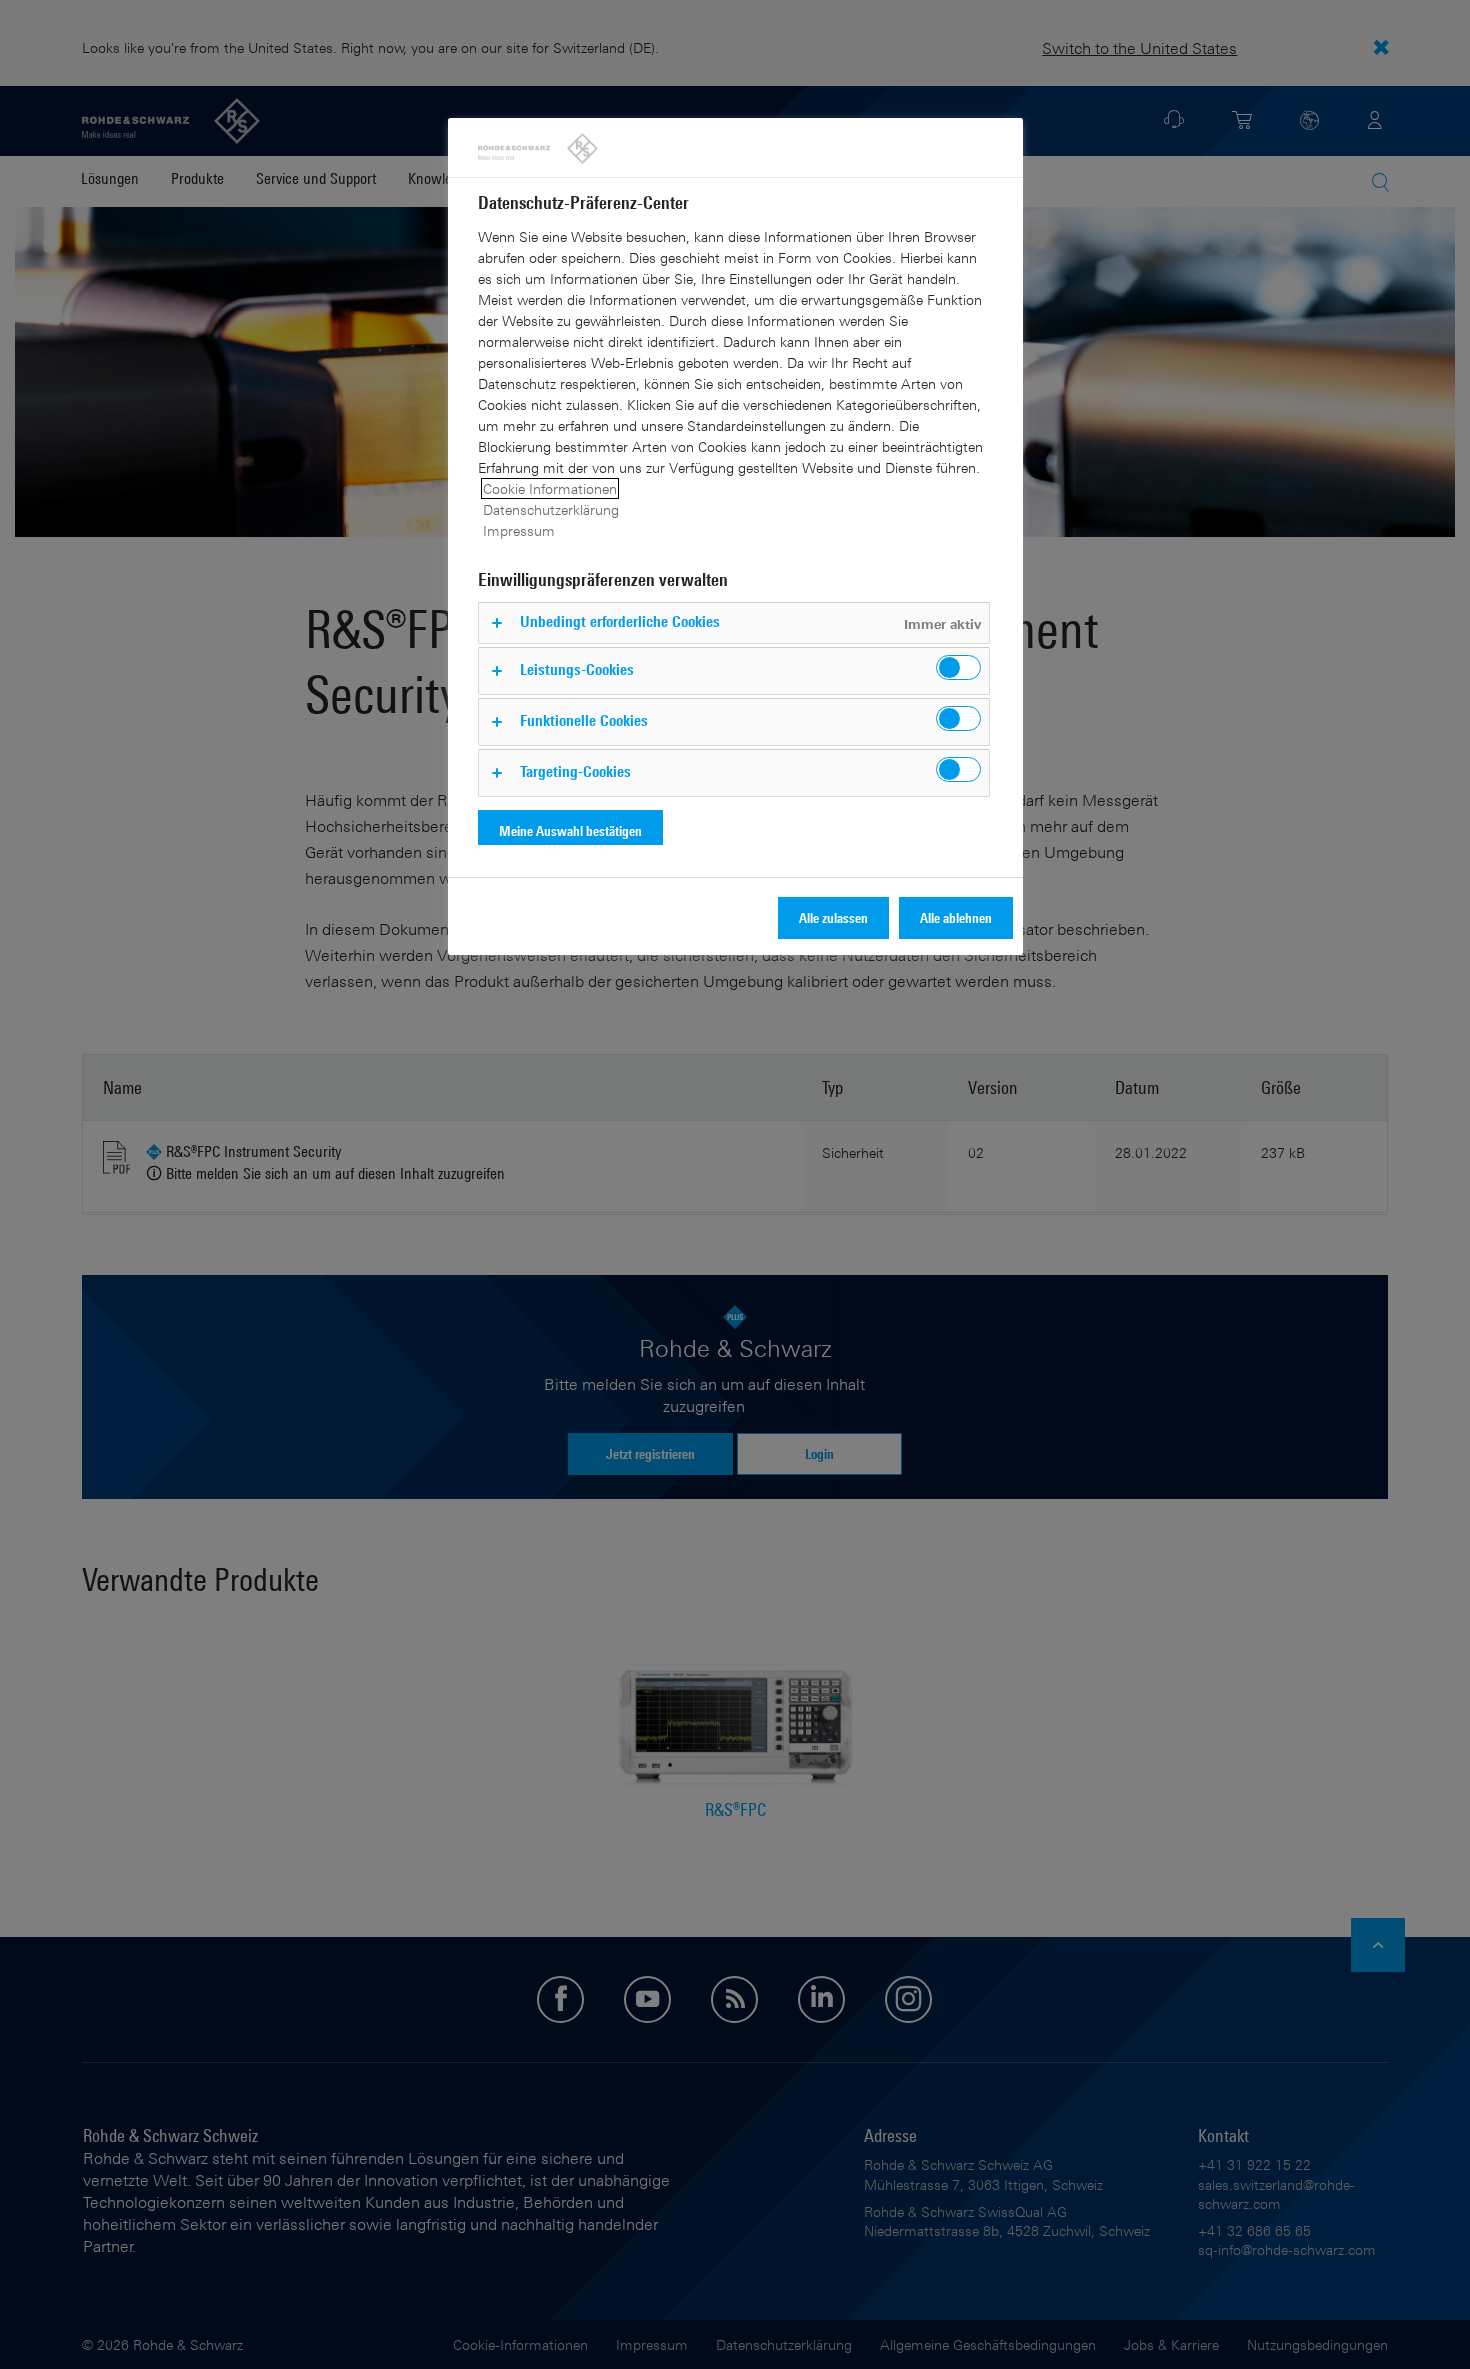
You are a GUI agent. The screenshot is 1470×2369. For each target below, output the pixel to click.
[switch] (958, 667)
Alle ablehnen (956, 917)
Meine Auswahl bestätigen (570, 830)
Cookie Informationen (550, 488)
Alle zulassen (833, 917)
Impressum (519, 530)
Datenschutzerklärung (551, 509)
